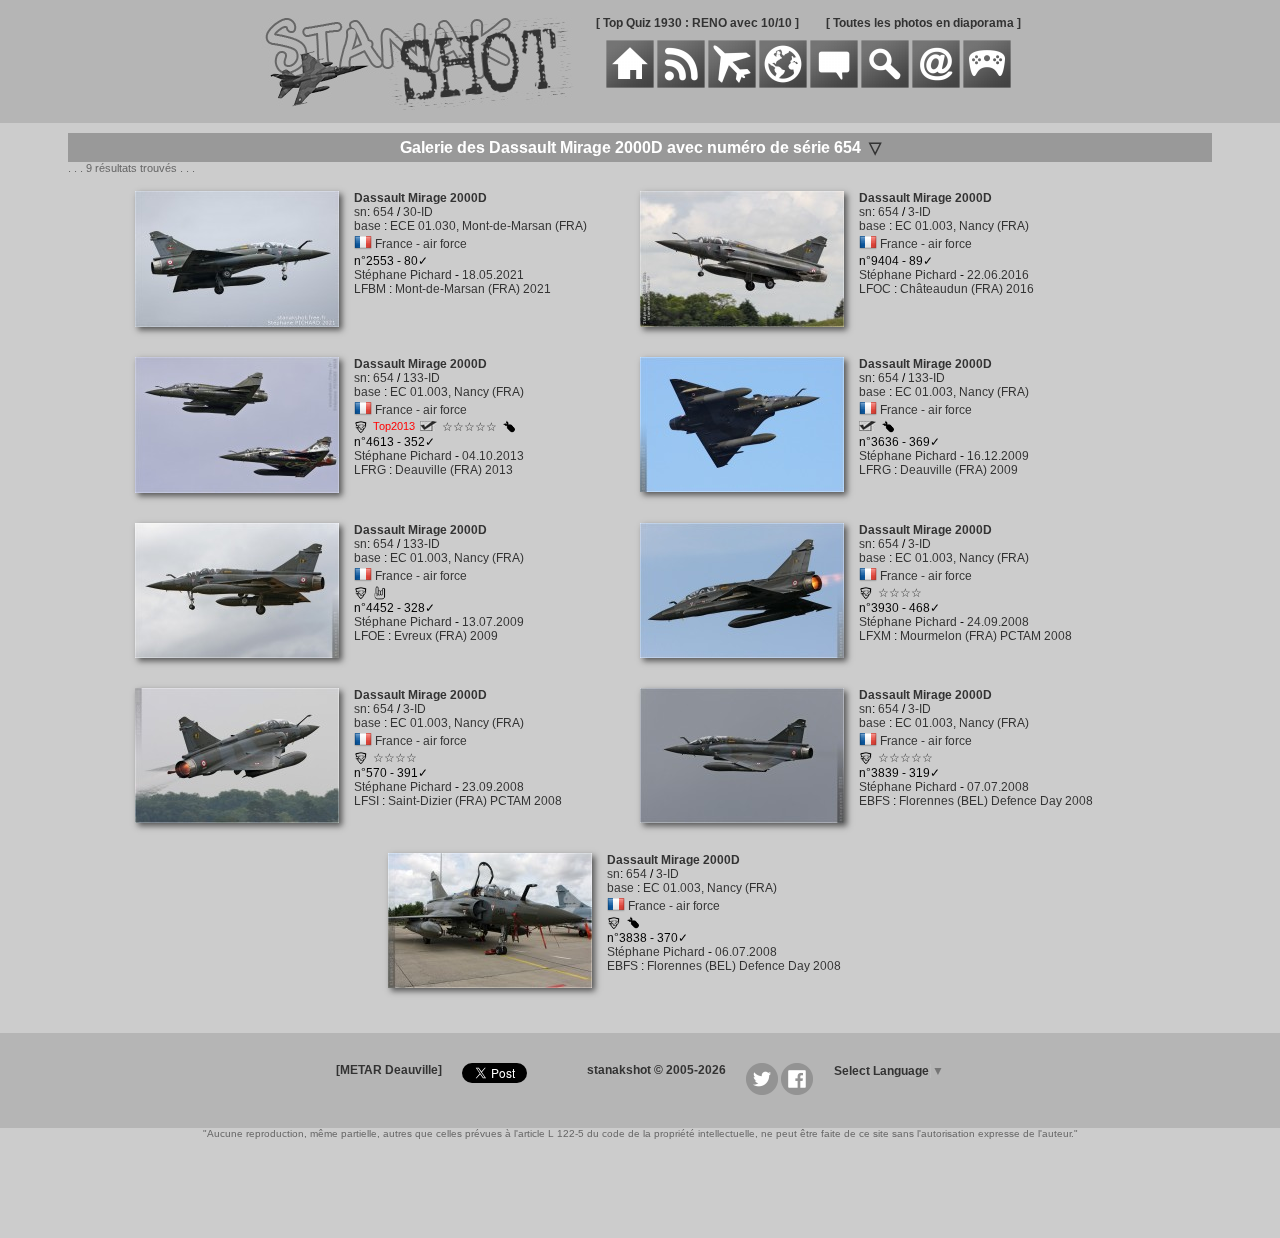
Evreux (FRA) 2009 (446, 636)
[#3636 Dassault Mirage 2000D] (749, 503)
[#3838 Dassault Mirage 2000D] (497, 999)
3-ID (919, 212)
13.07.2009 (493, 622)
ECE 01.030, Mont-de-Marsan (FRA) (488, 226)
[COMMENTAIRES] (834, 84)
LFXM (875, 636)
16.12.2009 (998, 456)
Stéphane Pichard (403, 275)
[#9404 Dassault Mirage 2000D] (749, 338)
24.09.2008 (998, 622)
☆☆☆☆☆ (469, 427)
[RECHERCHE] (885, 84)
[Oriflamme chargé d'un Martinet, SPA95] (866, 596)
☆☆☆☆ (900, 593)
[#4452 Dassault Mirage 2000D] (244, 669)
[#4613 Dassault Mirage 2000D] (244, 504)
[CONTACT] (936, 84)
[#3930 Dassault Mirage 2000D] (749, 669)
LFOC (875, 289)
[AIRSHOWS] (783, 84)
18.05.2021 (493, 275)
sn (360, 212)
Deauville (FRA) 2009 (959, 470)
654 (383, 212)
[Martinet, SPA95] (361, 430)
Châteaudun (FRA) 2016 (967, 289)
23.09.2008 (493, 787)
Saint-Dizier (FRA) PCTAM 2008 (475, 801)
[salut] (380, 596)
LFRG (370, 470)
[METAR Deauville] (389, 1070)
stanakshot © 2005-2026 (656, 1070)
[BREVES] (681, 84)
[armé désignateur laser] (509, 429)
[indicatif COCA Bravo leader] (867, 427)
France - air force (421, 244)
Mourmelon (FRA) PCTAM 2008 (986, 636)
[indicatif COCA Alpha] (428, 427)
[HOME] (630, 84)
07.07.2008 (998, 787)
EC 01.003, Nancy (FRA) (962, 226)
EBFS (874, 801)
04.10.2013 (493, 456)
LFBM (370, 289)
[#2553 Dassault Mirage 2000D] (244, 338)
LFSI (366, 801)
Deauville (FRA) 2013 (454, 470)
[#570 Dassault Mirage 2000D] (244, 834)
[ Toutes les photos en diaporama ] (923, 23)
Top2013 (394, 426)
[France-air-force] (363, 244)
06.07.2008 (746, 952)
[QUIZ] (987, 84)
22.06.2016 (998, 275)
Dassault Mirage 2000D (420, 198)
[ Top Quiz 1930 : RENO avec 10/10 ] (697, 23)
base (367, 226)
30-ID (418, 212)
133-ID (421, 378)
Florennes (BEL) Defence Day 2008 (996, 801)
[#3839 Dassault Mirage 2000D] (749, 834)
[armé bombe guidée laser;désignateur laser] (633, 925)
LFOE (369, 636)
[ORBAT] (732, 84)
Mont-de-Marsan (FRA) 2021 (473, 289)
